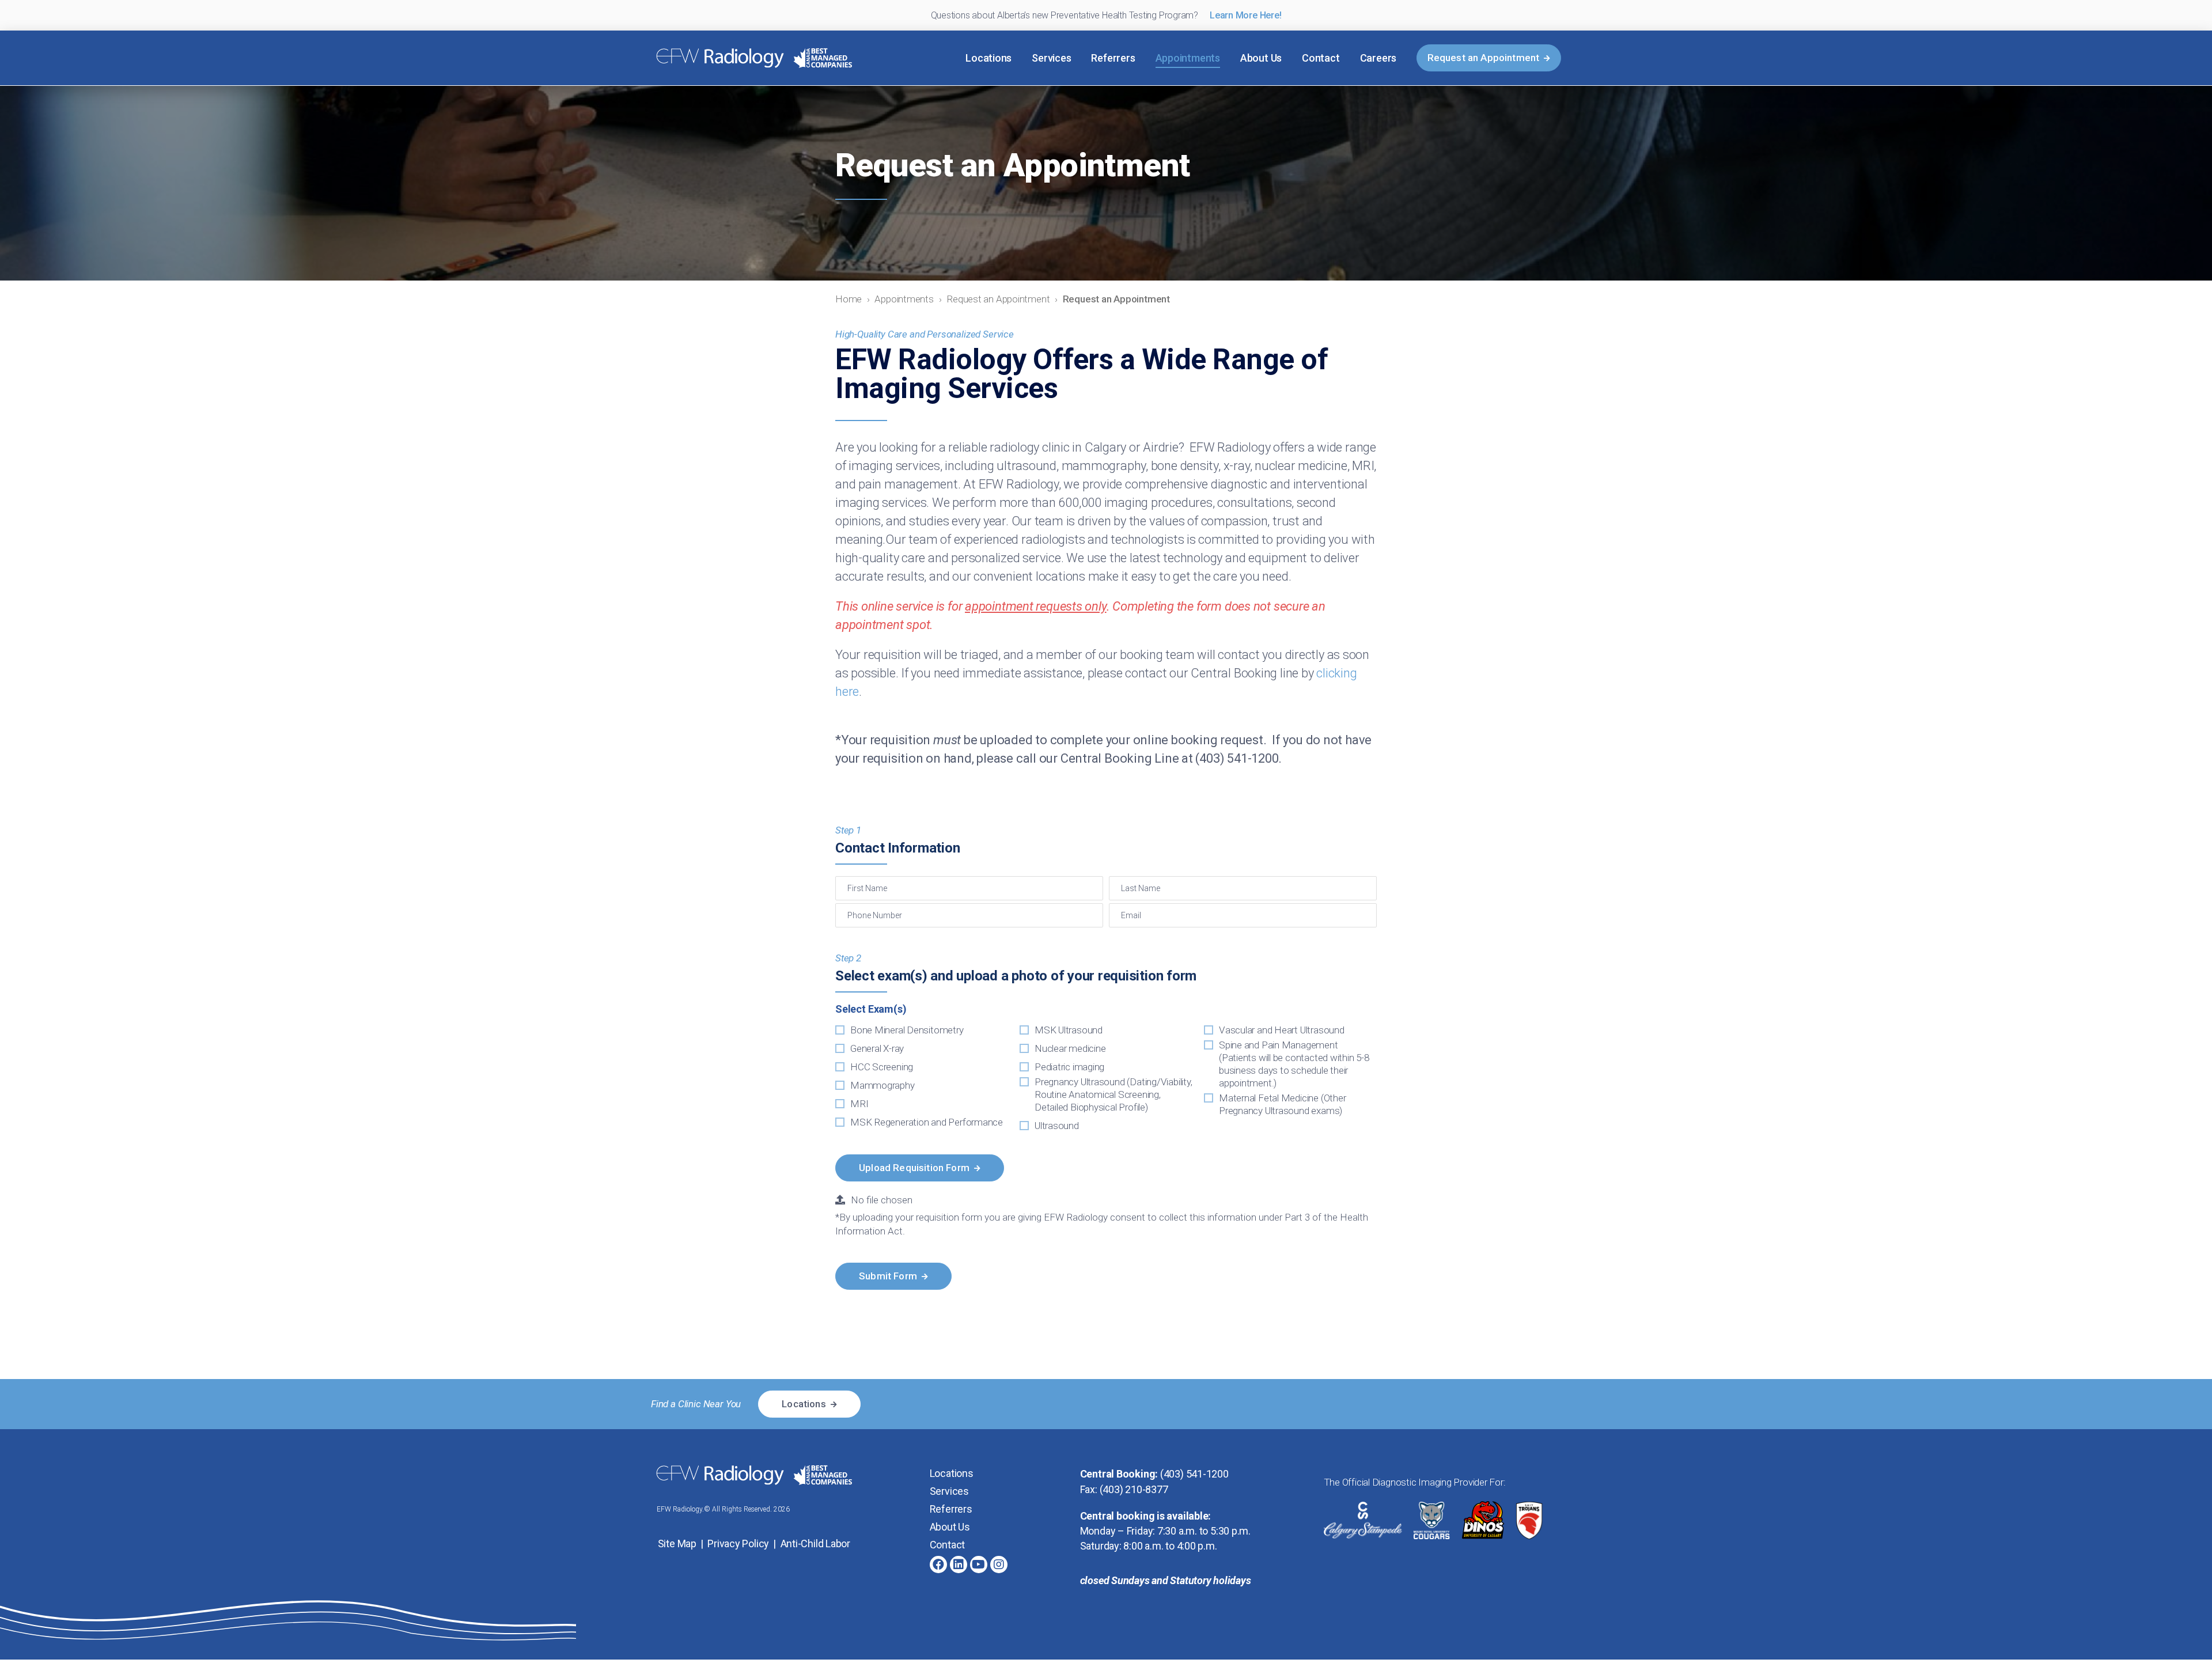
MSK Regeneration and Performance (927, 1122)
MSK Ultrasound (1069, 1030)
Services (1051, 58)
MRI (859, 1104)
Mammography (882, 1085)
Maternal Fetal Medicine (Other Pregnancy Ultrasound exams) (1282, 1104)
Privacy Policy (738, 1543)
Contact (1321, 58)
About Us (1261, 58)
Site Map (677, 1543)
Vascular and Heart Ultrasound (1282, 1030)
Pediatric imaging (1069, 1067)
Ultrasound (1057, 1126)
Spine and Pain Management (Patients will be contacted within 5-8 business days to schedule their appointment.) (1294, 1064)
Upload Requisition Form (914, 1168)
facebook (938, 1565)
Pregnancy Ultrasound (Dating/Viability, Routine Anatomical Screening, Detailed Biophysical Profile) (1113, 1094)
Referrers (1113, 58)
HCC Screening (882, 1067)
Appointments (1188, 58)
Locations (988, 58)
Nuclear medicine (1070, 1048)
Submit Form (888, 1276)
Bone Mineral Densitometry (907, 1030)
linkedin (959, 1565)
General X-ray (877, 1048)
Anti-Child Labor (815, 1543)
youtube (979, 1565)
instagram (999, 1565)
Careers (1378, 58)
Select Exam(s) (871, 1009)
